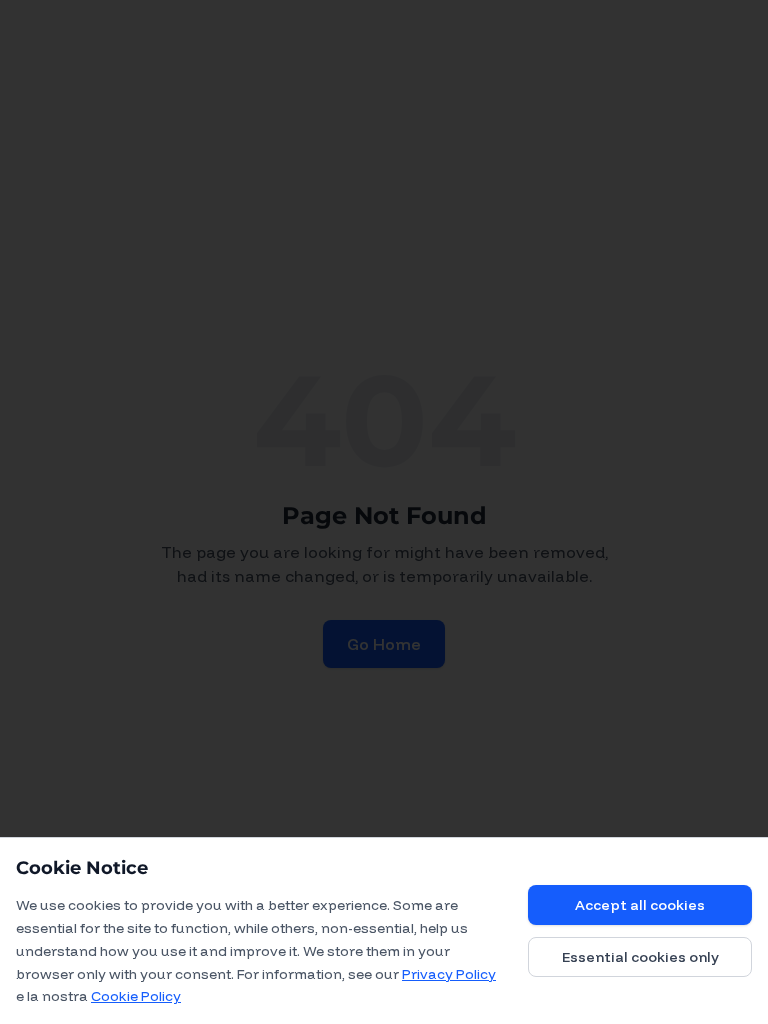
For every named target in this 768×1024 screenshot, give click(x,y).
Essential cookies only (640, 957)
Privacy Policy (449, 974)
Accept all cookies (640, 905)
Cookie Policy (136, 996)
